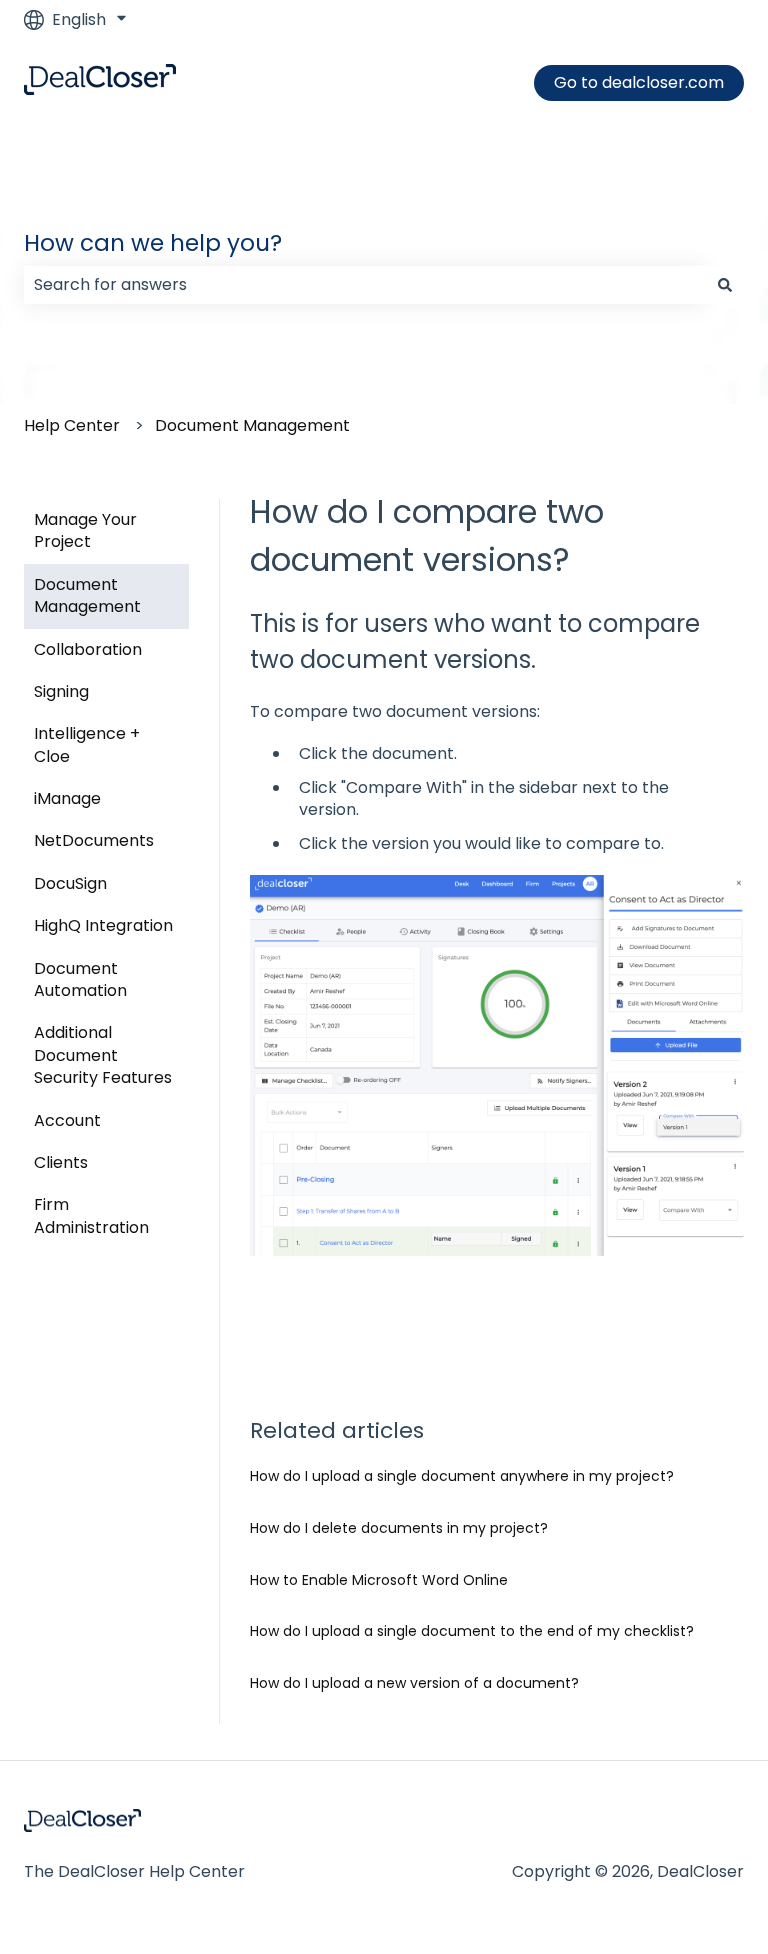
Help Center (72, 425)
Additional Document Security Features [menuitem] (103, 1055)
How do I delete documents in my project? (399, 1528)
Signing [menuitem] (61, 691)
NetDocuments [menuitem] (94, 840)
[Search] (725, 285)
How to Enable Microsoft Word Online (379, 1580)
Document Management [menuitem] (87, 595)
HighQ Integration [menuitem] (103, 925)
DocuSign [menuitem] (70, 883)
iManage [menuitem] (67, 798)
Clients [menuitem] (61, 1162)
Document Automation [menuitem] (80, 979)
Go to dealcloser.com (639, 82)
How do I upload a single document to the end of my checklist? (472, 1631)
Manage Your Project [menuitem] (85, 530)
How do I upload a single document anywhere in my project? (462, 1476)
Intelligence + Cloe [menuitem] (87, 744)
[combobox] (365, 285)
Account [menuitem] (67, 1120)
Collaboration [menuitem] (88, 649)
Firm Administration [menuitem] (91, 1215)
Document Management (252, 425)
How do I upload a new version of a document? (414, 1683)
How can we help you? (153, 243)
